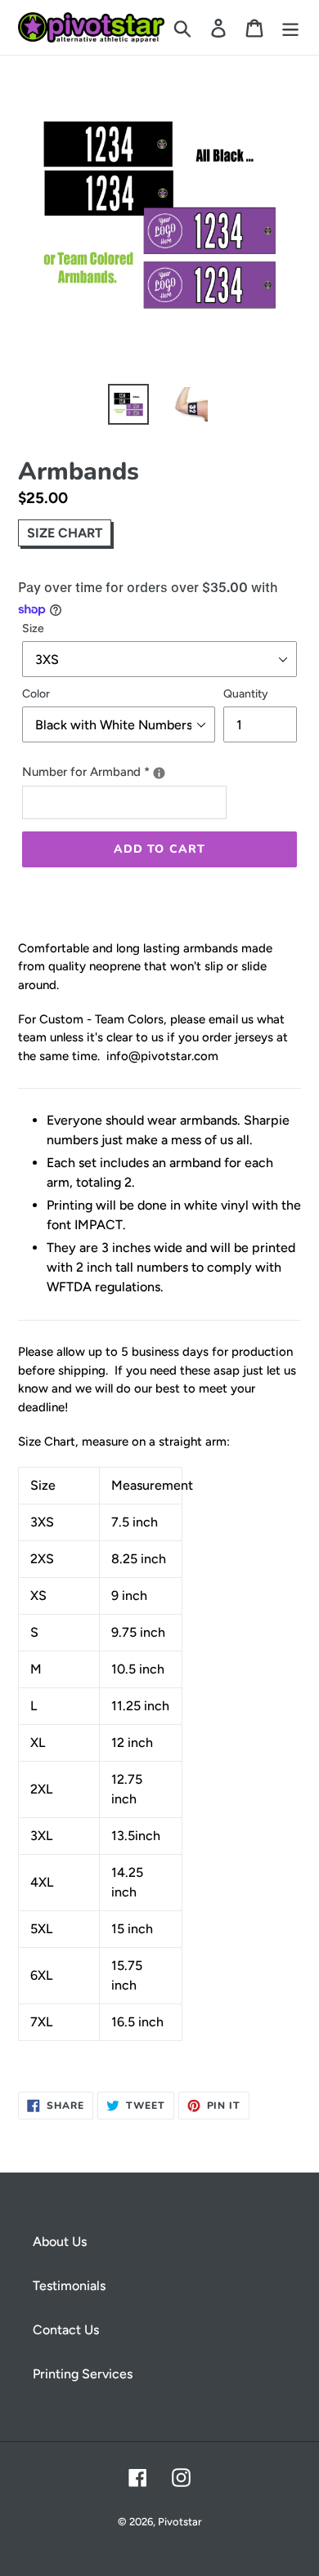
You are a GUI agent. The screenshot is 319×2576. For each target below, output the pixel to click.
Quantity (246, 694)
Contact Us (66, 2330)
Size (33, 628)
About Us (60, 2242)
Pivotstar (180, 2522)
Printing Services (83, 2374)
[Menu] (290, 27)
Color (36, 694)
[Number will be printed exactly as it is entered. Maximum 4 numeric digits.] (159, 773)
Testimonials (69, 2286)
